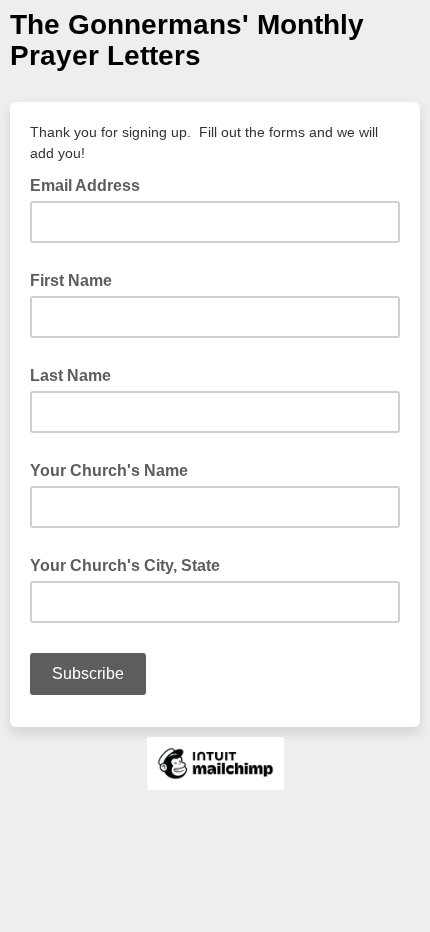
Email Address (91, 184)
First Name (71, 280)
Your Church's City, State (125, 565)
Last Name (70, 375)
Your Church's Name (109, 470)
